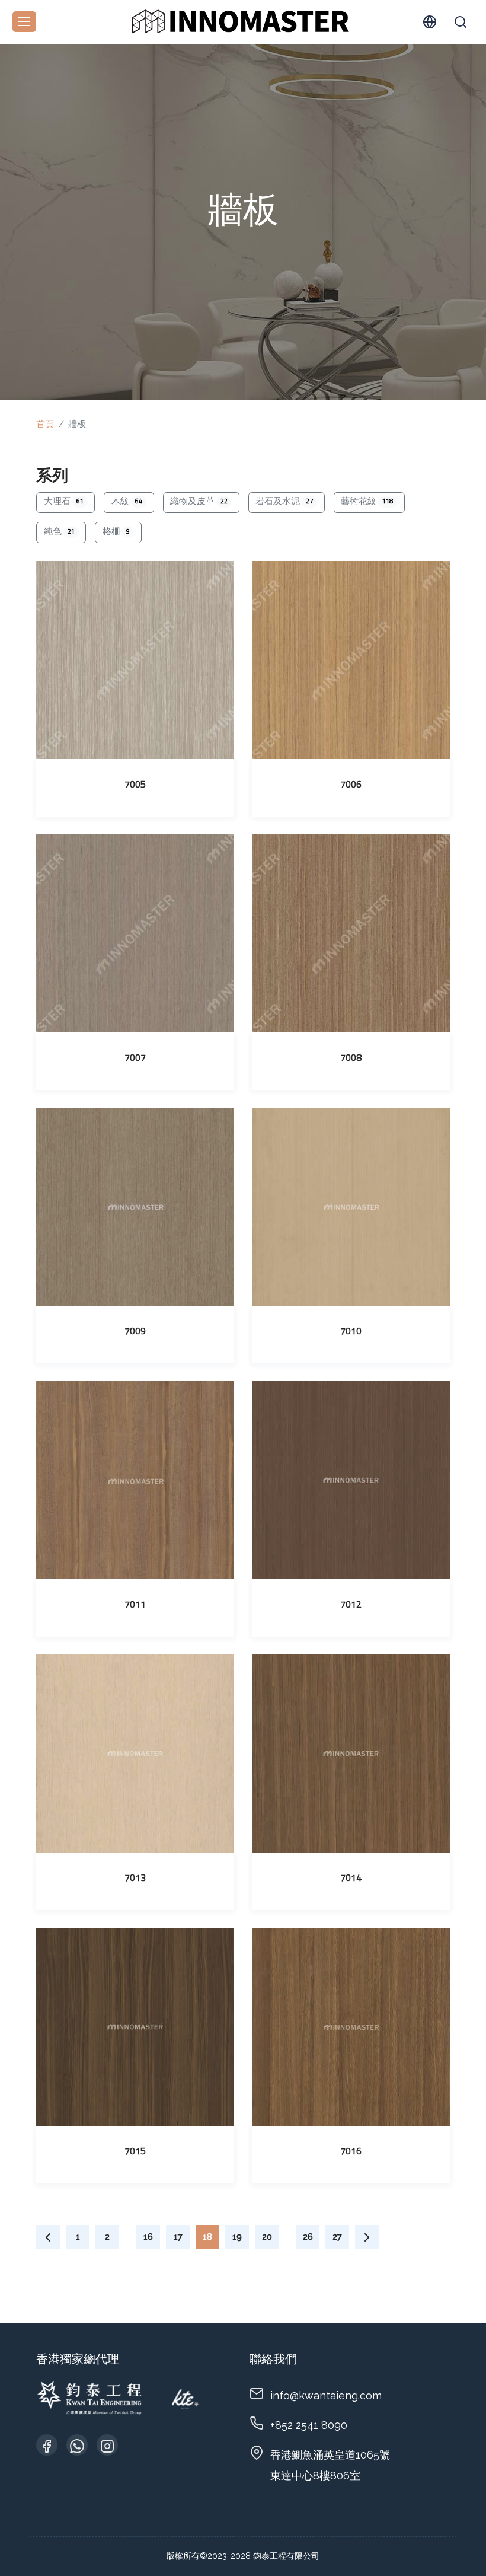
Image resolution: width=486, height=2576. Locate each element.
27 (337, 2237)
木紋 (127, 502)
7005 (135, 785)
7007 (135, 1059)
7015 (135, 2152)
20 (267, 2237)
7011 (135, 1605)
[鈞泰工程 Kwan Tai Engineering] (239, 20)
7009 (135, 1332)
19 (237, 2237)
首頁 (45, 424)
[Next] (367, 2237)
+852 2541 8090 (309, 2425)
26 (308, 2237)
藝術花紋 (367, 502)
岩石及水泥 (284, 502)
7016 (351, 2152)
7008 (351, 1059)
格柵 (116, 532)
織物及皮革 (199, 502)
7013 (135, 1879)
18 (207, 2237)
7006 (351, 785)
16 (148, 2237)
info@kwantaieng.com (326, 2395)
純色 (59, 532)
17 (178, 2237)
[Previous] (48, 2237)
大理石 (64, 502)
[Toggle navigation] (24, 22)
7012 (351, 1605)
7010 (351, 1332)
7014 (351, 1879)
